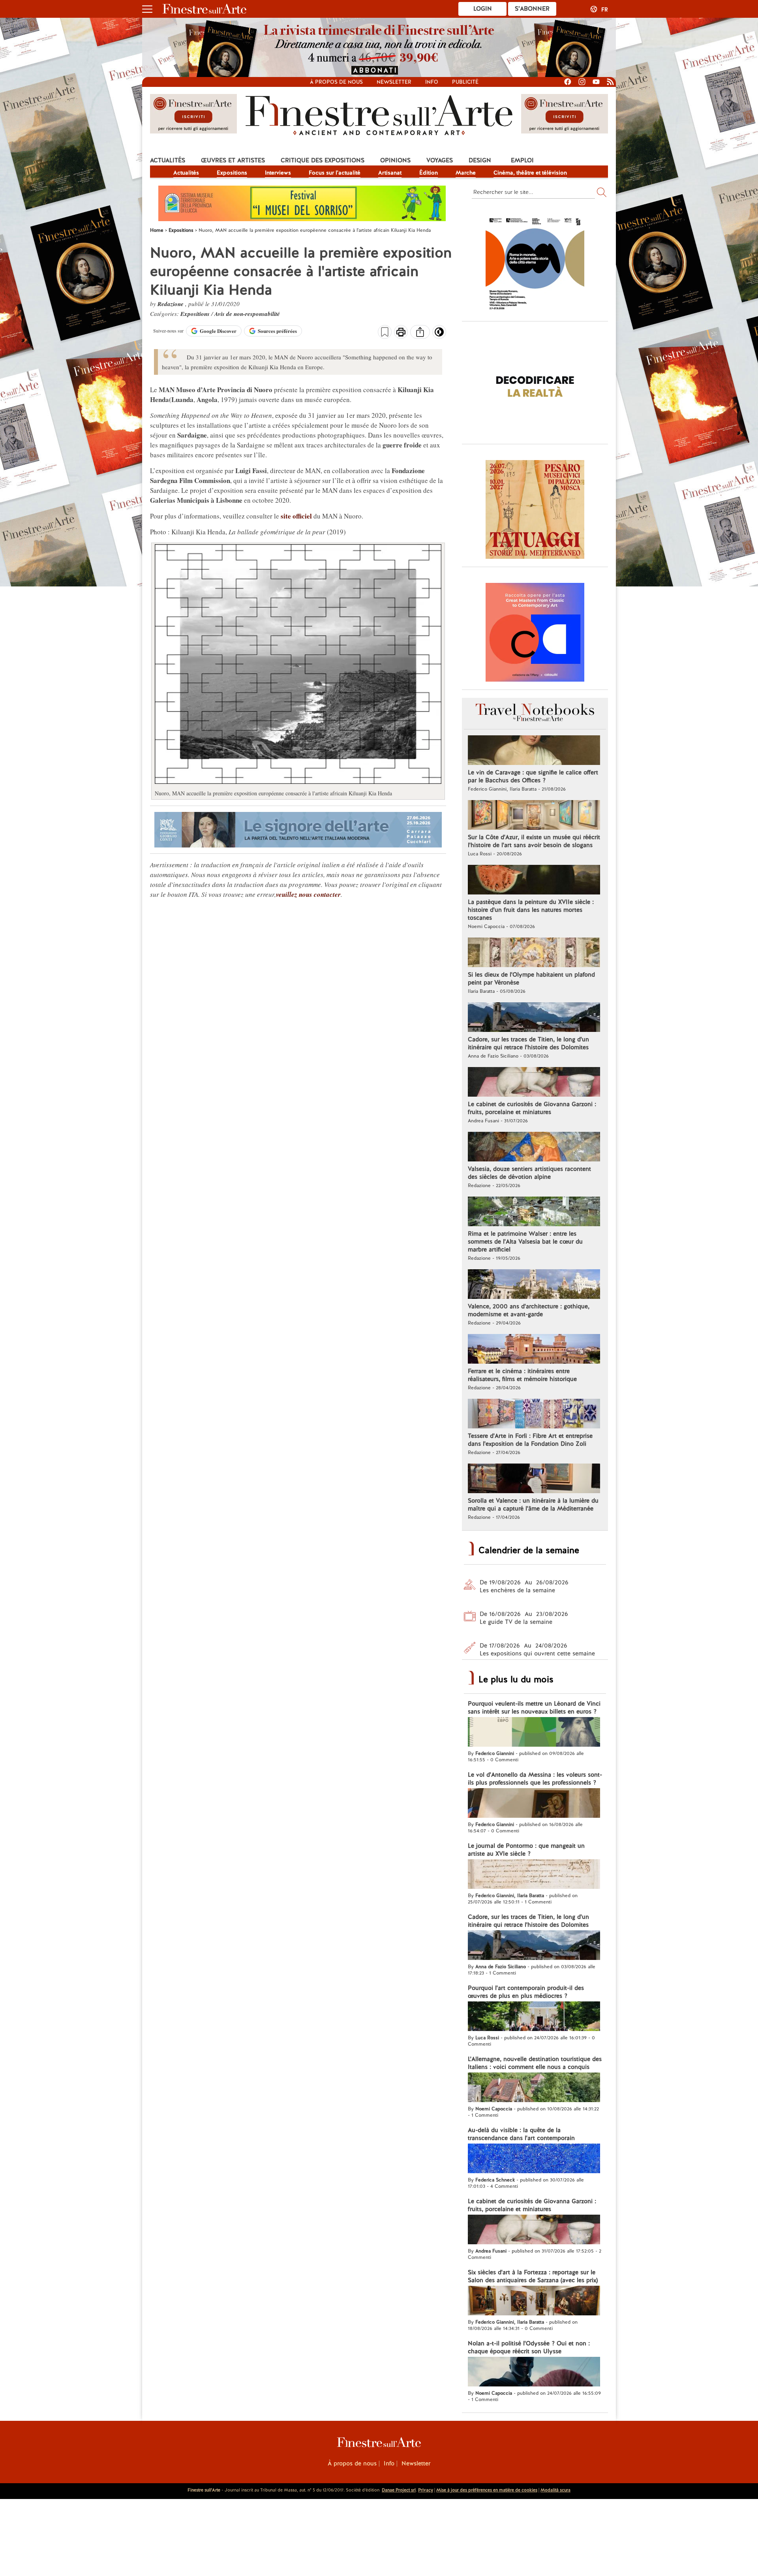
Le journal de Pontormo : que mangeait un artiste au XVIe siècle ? (526, 1850)
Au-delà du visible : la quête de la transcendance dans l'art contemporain (521, 2134)
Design (480, 160)
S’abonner (532, 9)
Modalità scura (555, 2490)
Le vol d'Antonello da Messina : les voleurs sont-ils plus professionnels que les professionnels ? (535, 1779)
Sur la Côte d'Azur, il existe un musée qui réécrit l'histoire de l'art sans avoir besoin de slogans (534, 841)
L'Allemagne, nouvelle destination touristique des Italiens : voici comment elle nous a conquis (535, 2063)
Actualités (168, 160)
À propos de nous (352, 2463)
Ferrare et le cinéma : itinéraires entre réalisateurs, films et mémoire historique (522, 1375)
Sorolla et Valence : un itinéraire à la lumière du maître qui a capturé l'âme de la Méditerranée (533, 1505)
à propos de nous (336, 82)
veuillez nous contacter (308, 894)
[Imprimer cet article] (401, 333)
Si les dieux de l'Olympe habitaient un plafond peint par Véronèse (531, 979)
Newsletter (394, 82)
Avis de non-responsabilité (247, 314)
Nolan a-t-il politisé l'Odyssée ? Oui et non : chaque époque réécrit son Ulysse (529, 2347)
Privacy (426, 2490)
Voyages (440, 160)
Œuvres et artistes (233, 160)
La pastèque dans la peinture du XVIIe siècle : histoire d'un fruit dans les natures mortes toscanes (531, 910)
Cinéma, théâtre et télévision (530, 173)
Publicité (465, 82)
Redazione (171, 304)
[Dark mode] (439, 334)
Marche (466, 173)
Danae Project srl (399, 2490)
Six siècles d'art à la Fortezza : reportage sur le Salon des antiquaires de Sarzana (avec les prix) (533, 2276)
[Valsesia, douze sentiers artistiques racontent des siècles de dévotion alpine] (534, 1148)
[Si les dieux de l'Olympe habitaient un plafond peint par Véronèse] (534, 953)
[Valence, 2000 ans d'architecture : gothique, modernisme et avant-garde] (534, 1285)
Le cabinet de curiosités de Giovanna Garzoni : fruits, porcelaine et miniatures (532, 1108)
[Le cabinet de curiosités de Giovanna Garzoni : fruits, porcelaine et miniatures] (534, 1083)
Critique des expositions (323, 160)
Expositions (232, 173)
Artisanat (390, 173)
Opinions (395, 160)
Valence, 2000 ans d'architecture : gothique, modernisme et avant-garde (529, 1310)
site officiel (296, 516)
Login (483, 9)
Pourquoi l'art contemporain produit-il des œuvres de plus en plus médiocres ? (526, 1992)
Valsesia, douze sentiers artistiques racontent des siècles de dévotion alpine (529, 1173)
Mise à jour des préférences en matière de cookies (487, 2490)
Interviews (278, 173)
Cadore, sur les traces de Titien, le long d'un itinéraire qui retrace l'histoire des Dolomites (528, 1043)
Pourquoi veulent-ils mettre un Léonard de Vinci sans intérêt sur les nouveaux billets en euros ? (534, 1708)
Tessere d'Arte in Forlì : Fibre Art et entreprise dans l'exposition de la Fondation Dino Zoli (530, 1440)
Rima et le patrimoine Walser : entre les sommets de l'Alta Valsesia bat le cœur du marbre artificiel (525, 1242)
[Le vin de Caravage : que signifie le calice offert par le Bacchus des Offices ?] (534, 751)
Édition (429, 173)
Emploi (522, 160)
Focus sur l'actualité (335, 173)
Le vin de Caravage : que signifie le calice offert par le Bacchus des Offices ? (533, 776)
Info (432, 82)
